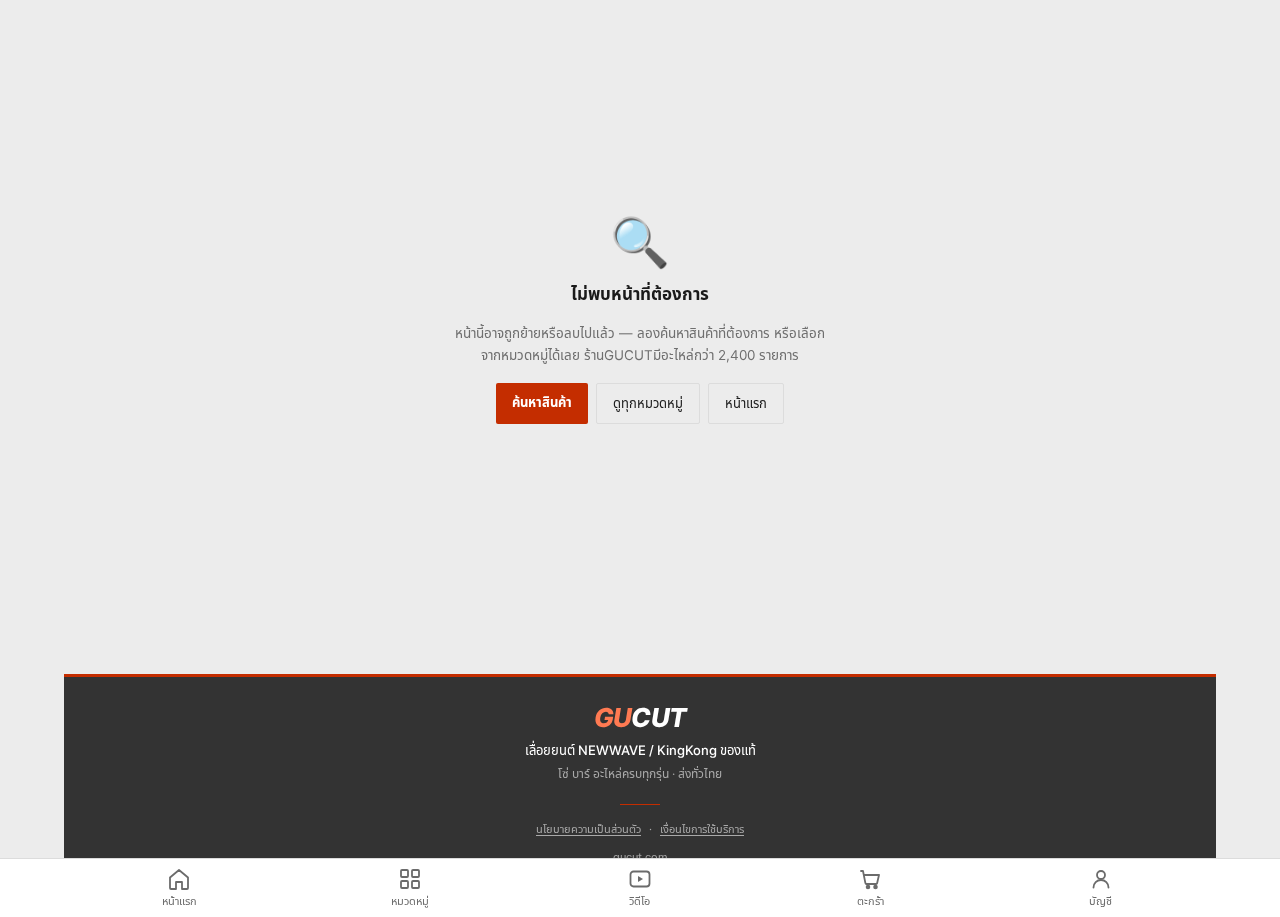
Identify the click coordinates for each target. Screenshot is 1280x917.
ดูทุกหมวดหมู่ (648, 403)
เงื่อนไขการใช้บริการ (702, 829)
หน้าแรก (746, 403)
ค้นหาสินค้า (542, 402)
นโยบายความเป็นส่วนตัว (588, 829)
